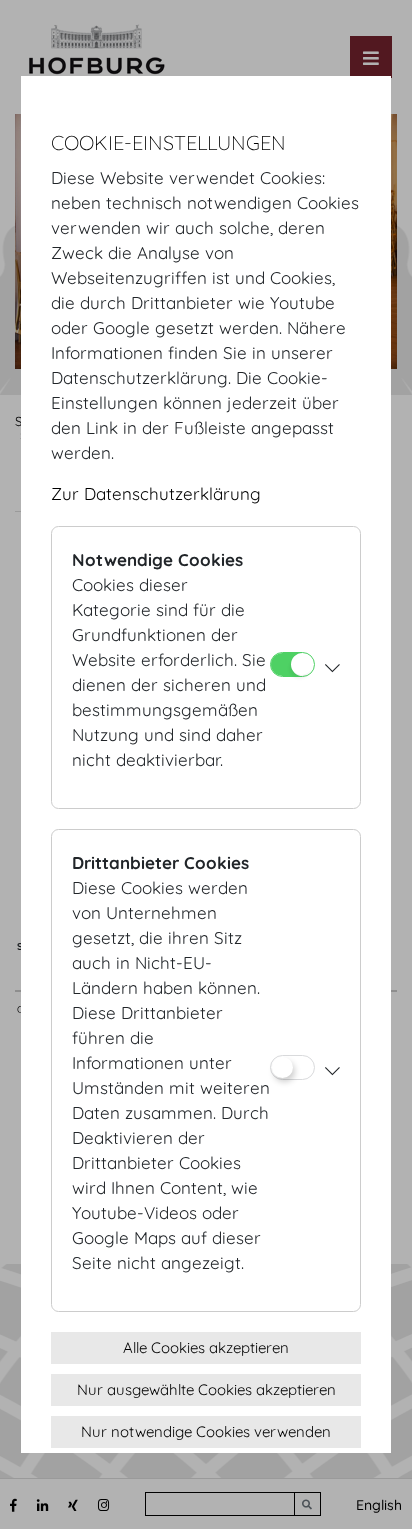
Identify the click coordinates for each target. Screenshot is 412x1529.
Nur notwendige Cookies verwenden (206, 1431)
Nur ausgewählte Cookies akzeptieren (206, 1389)
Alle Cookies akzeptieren (206, 1347)
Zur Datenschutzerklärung (156, 493)
